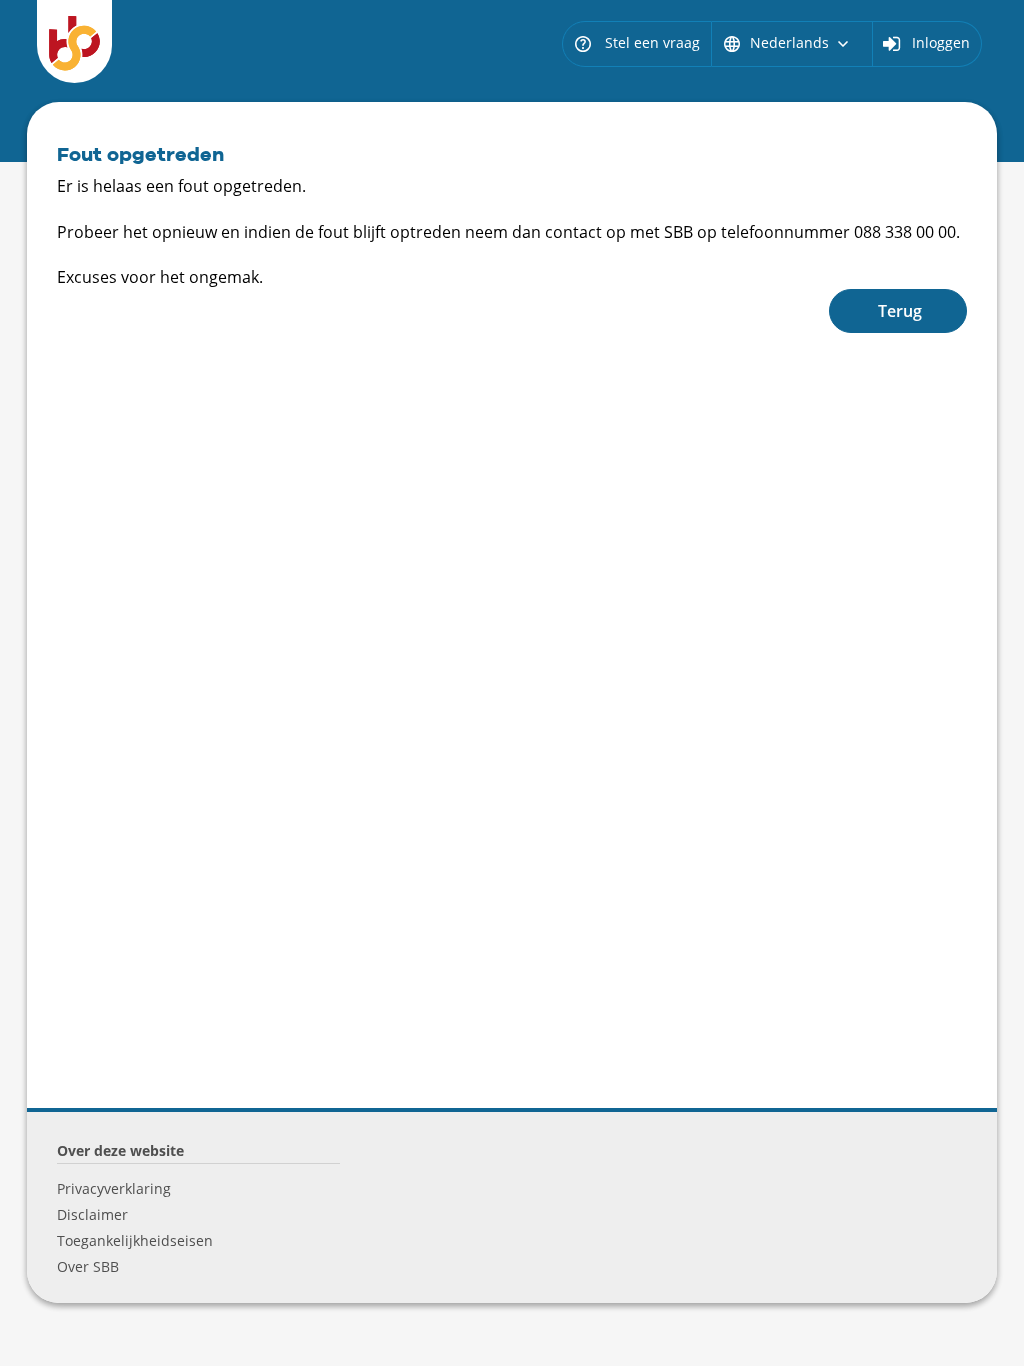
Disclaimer (92, 1214)
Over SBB (88, 1266)
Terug (900, 311)
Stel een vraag (636, 42)
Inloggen (941, 42)
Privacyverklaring (114, 1188)
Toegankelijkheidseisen (135, 1240)
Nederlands (787, 42)
